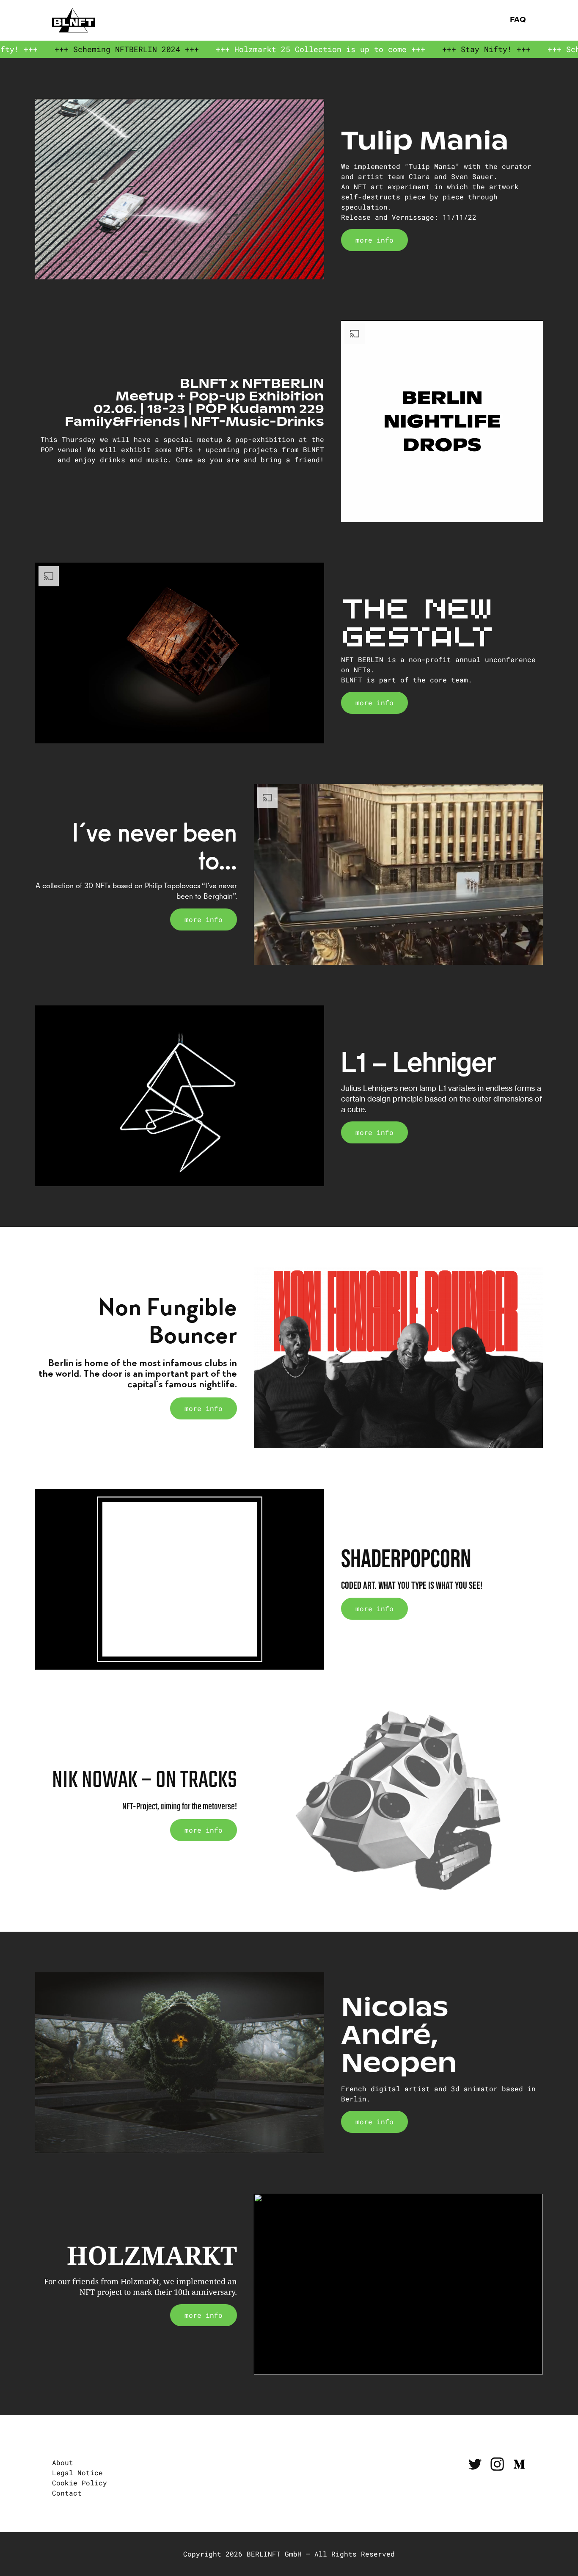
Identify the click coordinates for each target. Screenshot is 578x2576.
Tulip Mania (425, 140)
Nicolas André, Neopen (399, 2035)
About (63, 2462)
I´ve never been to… (154, 846)
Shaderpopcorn (406, 1560)
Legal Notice (77, 2472)
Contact (67, 2493)
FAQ (517, 20)
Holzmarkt (152, 2256)
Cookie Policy (80, 2483)
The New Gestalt (417, 620)
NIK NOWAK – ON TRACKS (144, 1781)
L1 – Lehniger (419, 1062)
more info (374, 240)
